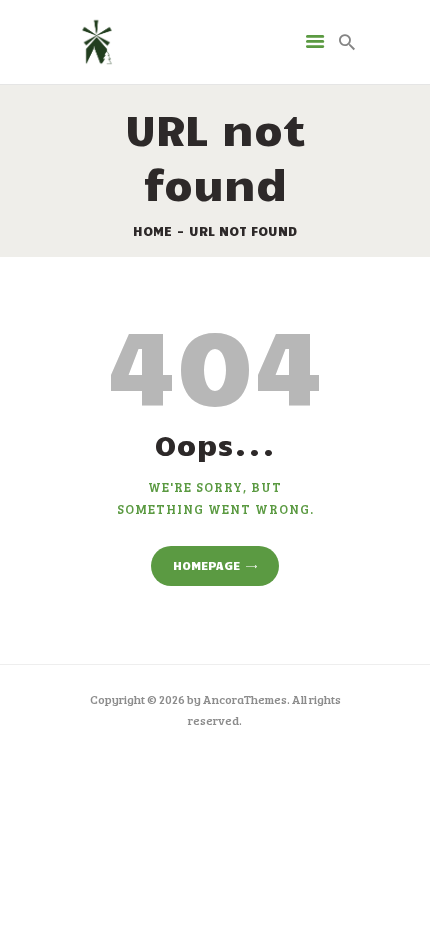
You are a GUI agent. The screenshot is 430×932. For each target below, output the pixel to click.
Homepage (206, 565)
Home (152, 231)
